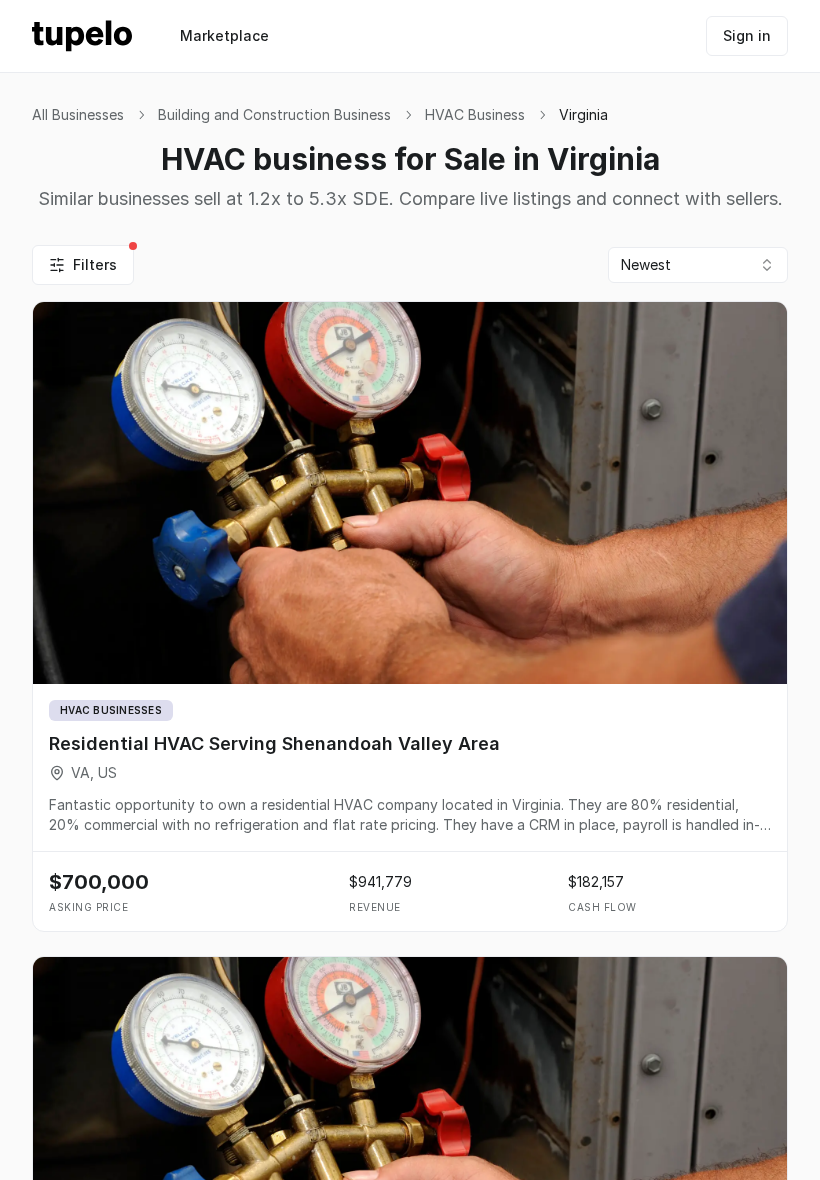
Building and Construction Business (274, 114)
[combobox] (698, 265)
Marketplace (224, 35)
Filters (95, 264)
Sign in (747, 35)
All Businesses (78, 114)
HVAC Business (475, 114)
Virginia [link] (583, 114)
